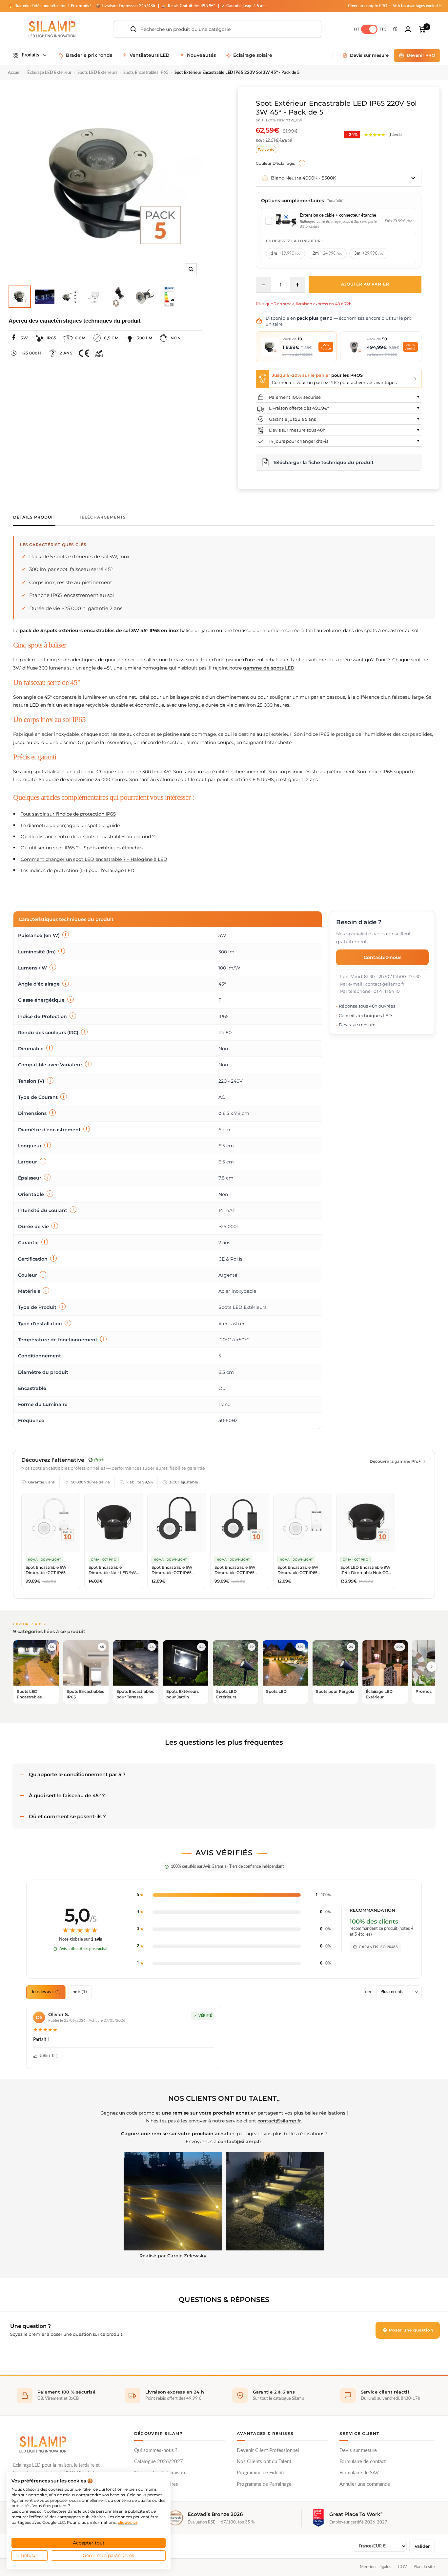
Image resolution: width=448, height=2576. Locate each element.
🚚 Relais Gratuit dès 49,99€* (189, 6)
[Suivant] (432, 1667)
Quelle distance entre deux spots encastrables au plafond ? (88, 837)
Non (176, 338)
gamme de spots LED (269, 668)
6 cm (80, 338)
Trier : (368, 1992)
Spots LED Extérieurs (97, 73)
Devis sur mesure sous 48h (297, 430)
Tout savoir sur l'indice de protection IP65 (68, 814)
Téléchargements (102, 517)
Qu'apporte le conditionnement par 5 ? (77, 1774)
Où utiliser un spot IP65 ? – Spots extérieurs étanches (82, 848)
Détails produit (34, 517)
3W (24, 338)
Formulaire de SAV (359, 2473)
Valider (422, 2546)
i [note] (302, 163)
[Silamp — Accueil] (43, 2444)
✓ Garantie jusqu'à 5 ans (244, 6)
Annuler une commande (365, 2484)
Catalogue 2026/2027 (159, 2462)
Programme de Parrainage (264, 2484)
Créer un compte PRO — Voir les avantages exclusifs (395, 6)
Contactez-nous (383, 957)
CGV (402, 2567)
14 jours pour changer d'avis (299, 441)
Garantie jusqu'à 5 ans (292, 419)
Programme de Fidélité (261, 2473)
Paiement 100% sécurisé (295, 397)
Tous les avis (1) (46, 1992)
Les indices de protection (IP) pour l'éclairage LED (78, 870)
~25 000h (31, 353)
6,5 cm (111, 338)
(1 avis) (395, 134)
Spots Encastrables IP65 (146, 73)
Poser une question (410, 2330)
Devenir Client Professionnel (268, 2450)
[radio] (285, 254)
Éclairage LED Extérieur (49, 73)
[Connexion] (408, 29)
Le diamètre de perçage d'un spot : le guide (70, 825)
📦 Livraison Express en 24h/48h (126, 6)
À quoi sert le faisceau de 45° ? (67, 1795)
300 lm (144, 338)
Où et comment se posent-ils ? (67, 1816)
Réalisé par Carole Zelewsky (173, 2256)
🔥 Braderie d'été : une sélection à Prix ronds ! (50, 6)
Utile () (49, 2056)
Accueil (15, 73)
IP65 (51, 338)
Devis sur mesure (358, 2450)
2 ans (66, 353)
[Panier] (422, 29)
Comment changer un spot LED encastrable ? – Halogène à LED (94, 859)
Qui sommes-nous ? (156, 2450)
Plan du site (424, 2567)
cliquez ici (127, 2522)
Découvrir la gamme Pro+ (395, 1461)
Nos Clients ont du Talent (264, 2462)
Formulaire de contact (363, 2462)
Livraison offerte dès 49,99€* (299, 408)
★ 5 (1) (80, 1992)
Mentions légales (376, 2567)
